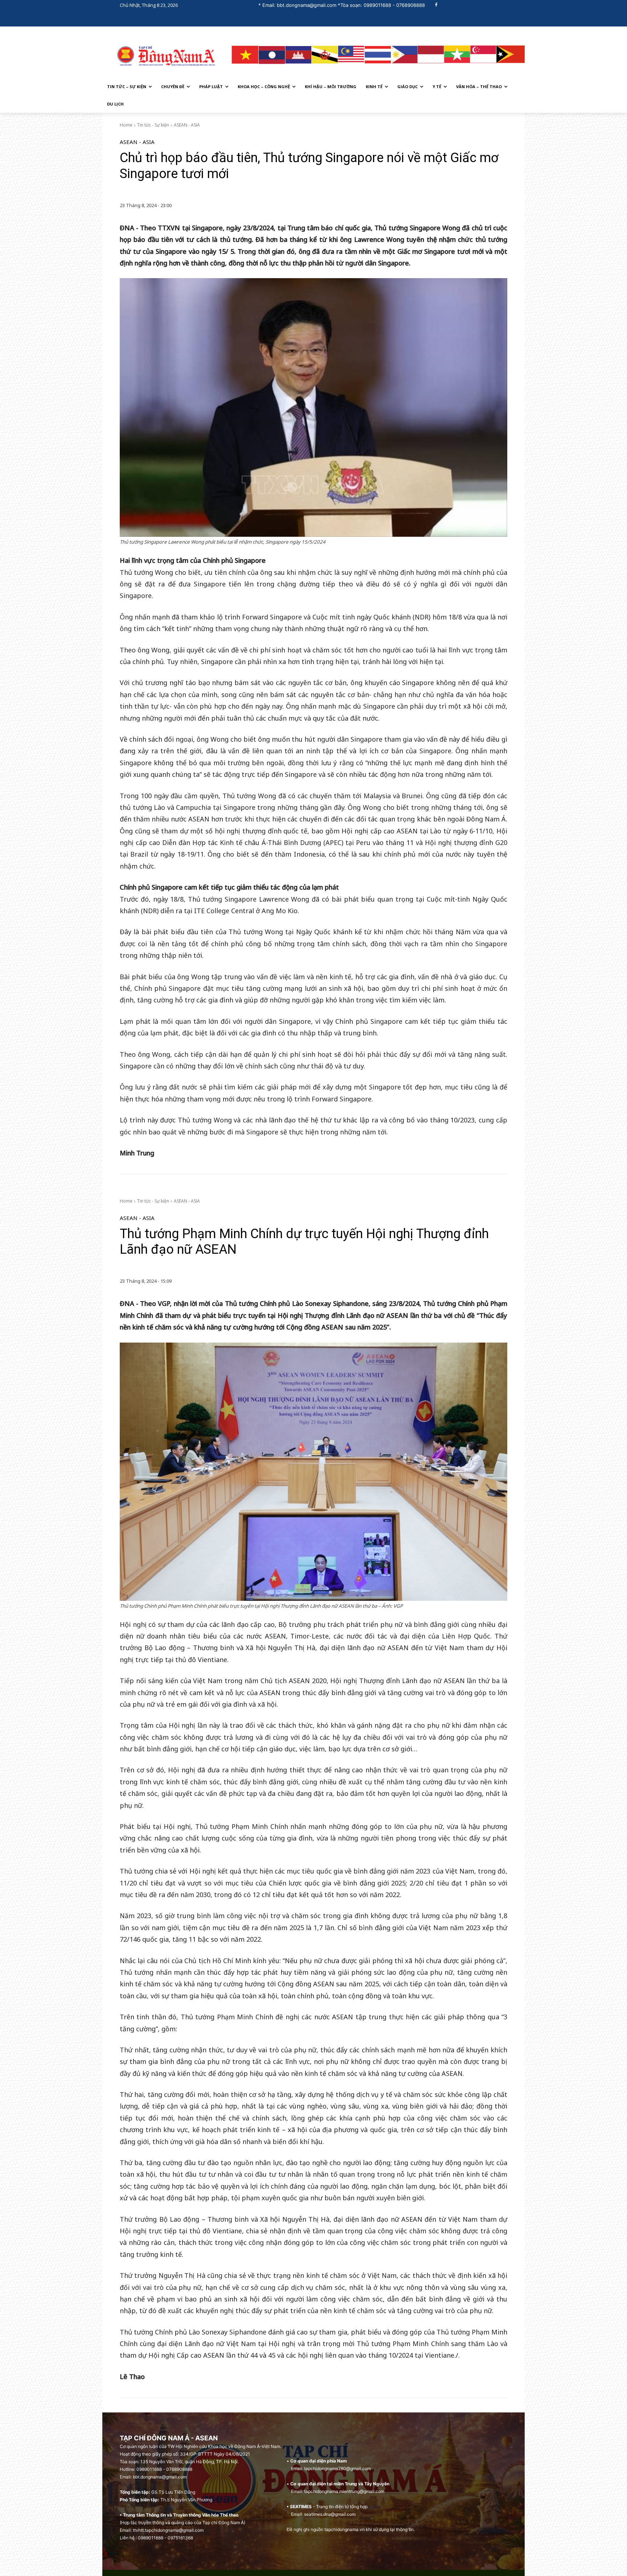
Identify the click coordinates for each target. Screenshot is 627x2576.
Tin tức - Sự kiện (153, 125)
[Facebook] (436, 5)
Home (126, 125)
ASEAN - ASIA (187, 125)
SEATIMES (301, 2507)
